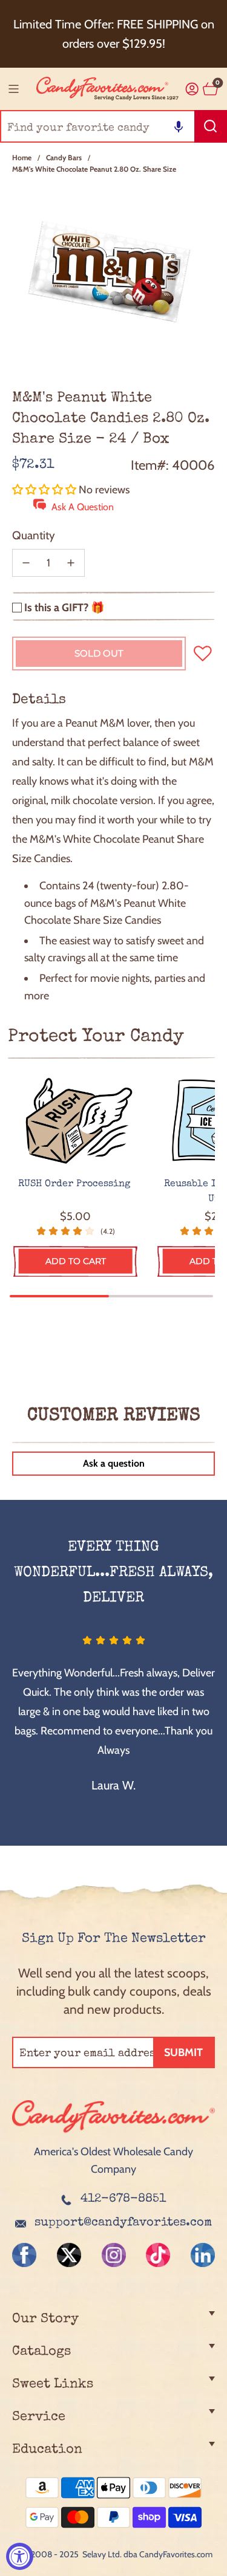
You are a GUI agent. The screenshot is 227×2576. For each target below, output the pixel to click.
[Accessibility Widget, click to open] (20, 2556)
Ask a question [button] (114, 1463)
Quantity (34, 535)
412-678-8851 (123, 2199)
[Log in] (192, 89)
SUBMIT (183, 2052)
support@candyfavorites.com (123, 2223)
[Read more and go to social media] (24, 2255)
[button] (179, 126)
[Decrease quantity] (26, 563)
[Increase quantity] (71, 563)
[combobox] (113, 126)
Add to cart (76, 1261)
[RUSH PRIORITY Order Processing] (75, 1121)
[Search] (211, 126)
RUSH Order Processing (76, 1184)
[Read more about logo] (113, 2134)
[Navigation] (13, 89)
